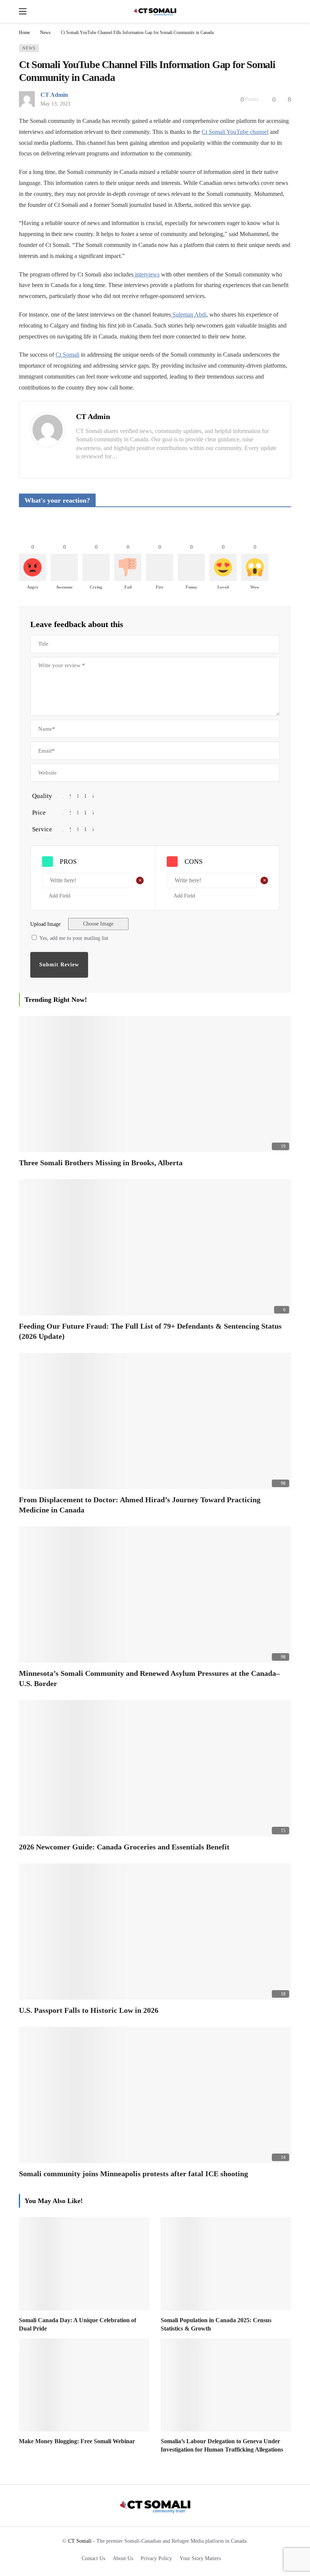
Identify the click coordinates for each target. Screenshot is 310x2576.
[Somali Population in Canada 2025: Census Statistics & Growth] (226, 2264)
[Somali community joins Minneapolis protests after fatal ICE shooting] (155, 2095)
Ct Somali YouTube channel (235, 132)
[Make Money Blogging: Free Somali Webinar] (84, 2385)
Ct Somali (67, 355)
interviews (146, 274)
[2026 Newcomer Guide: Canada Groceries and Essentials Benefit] (155, 1768)
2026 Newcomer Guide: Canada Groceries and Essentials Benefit (124, 1847)
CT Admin (54, 95)
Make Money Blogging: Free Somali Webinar (77, 2441)
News (29, 48)
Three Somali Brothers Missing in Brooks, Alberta (101, 1163)
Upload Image (45, 924)
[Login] (285, 11)
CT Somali (80, 2541)
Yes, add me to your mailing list (73, 938)
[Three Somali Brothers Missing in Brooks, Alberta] (155, 1084)
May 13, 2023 (55, 104)
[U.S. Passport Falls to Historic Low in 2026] (155, 1932)
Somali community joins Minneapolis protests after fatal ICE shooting (133, 2174)
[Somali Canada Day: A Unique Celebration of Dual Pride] (84, 2264)
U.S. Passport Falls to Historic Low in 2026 (89, 2010)
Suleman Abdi (189, 314)
